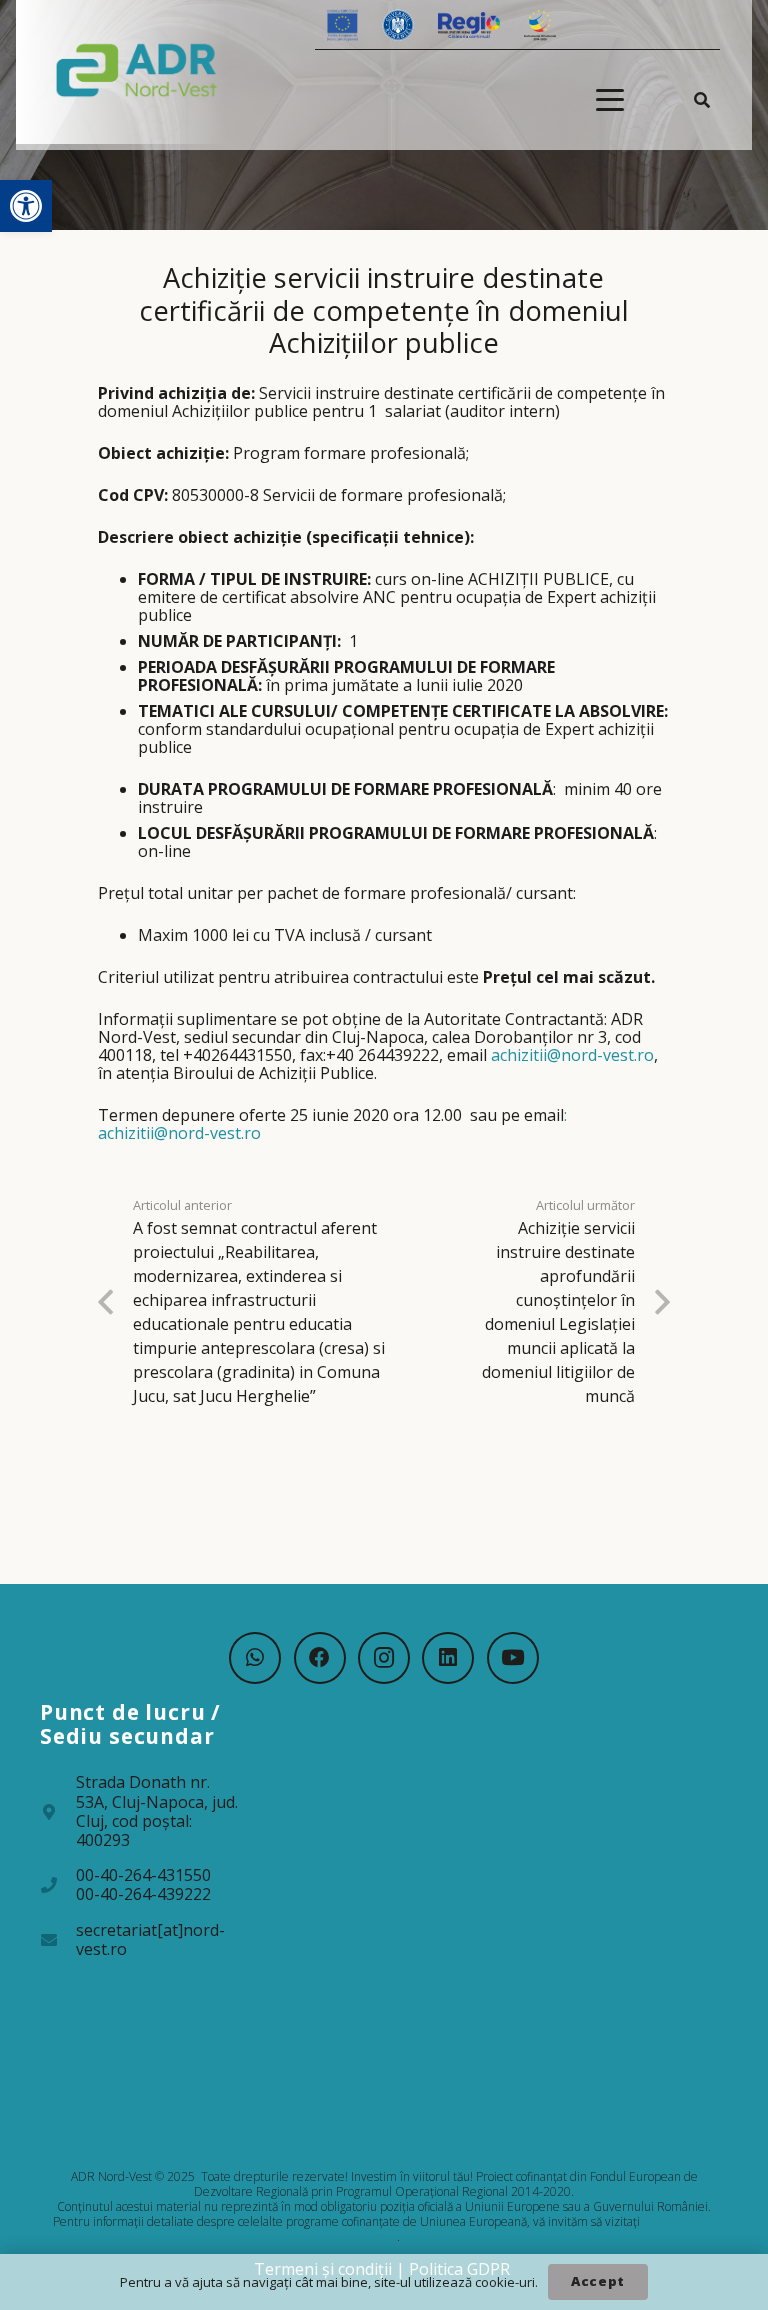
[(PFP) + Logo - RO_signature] (137, 69)
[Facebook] (320, 1658)
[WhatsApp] (255, 1658)
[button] (26, 206)
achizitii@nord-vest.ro (572, 1055)
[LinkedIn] (448, 1658)
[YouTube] (513, 1658)
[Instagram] (384, 1658)
